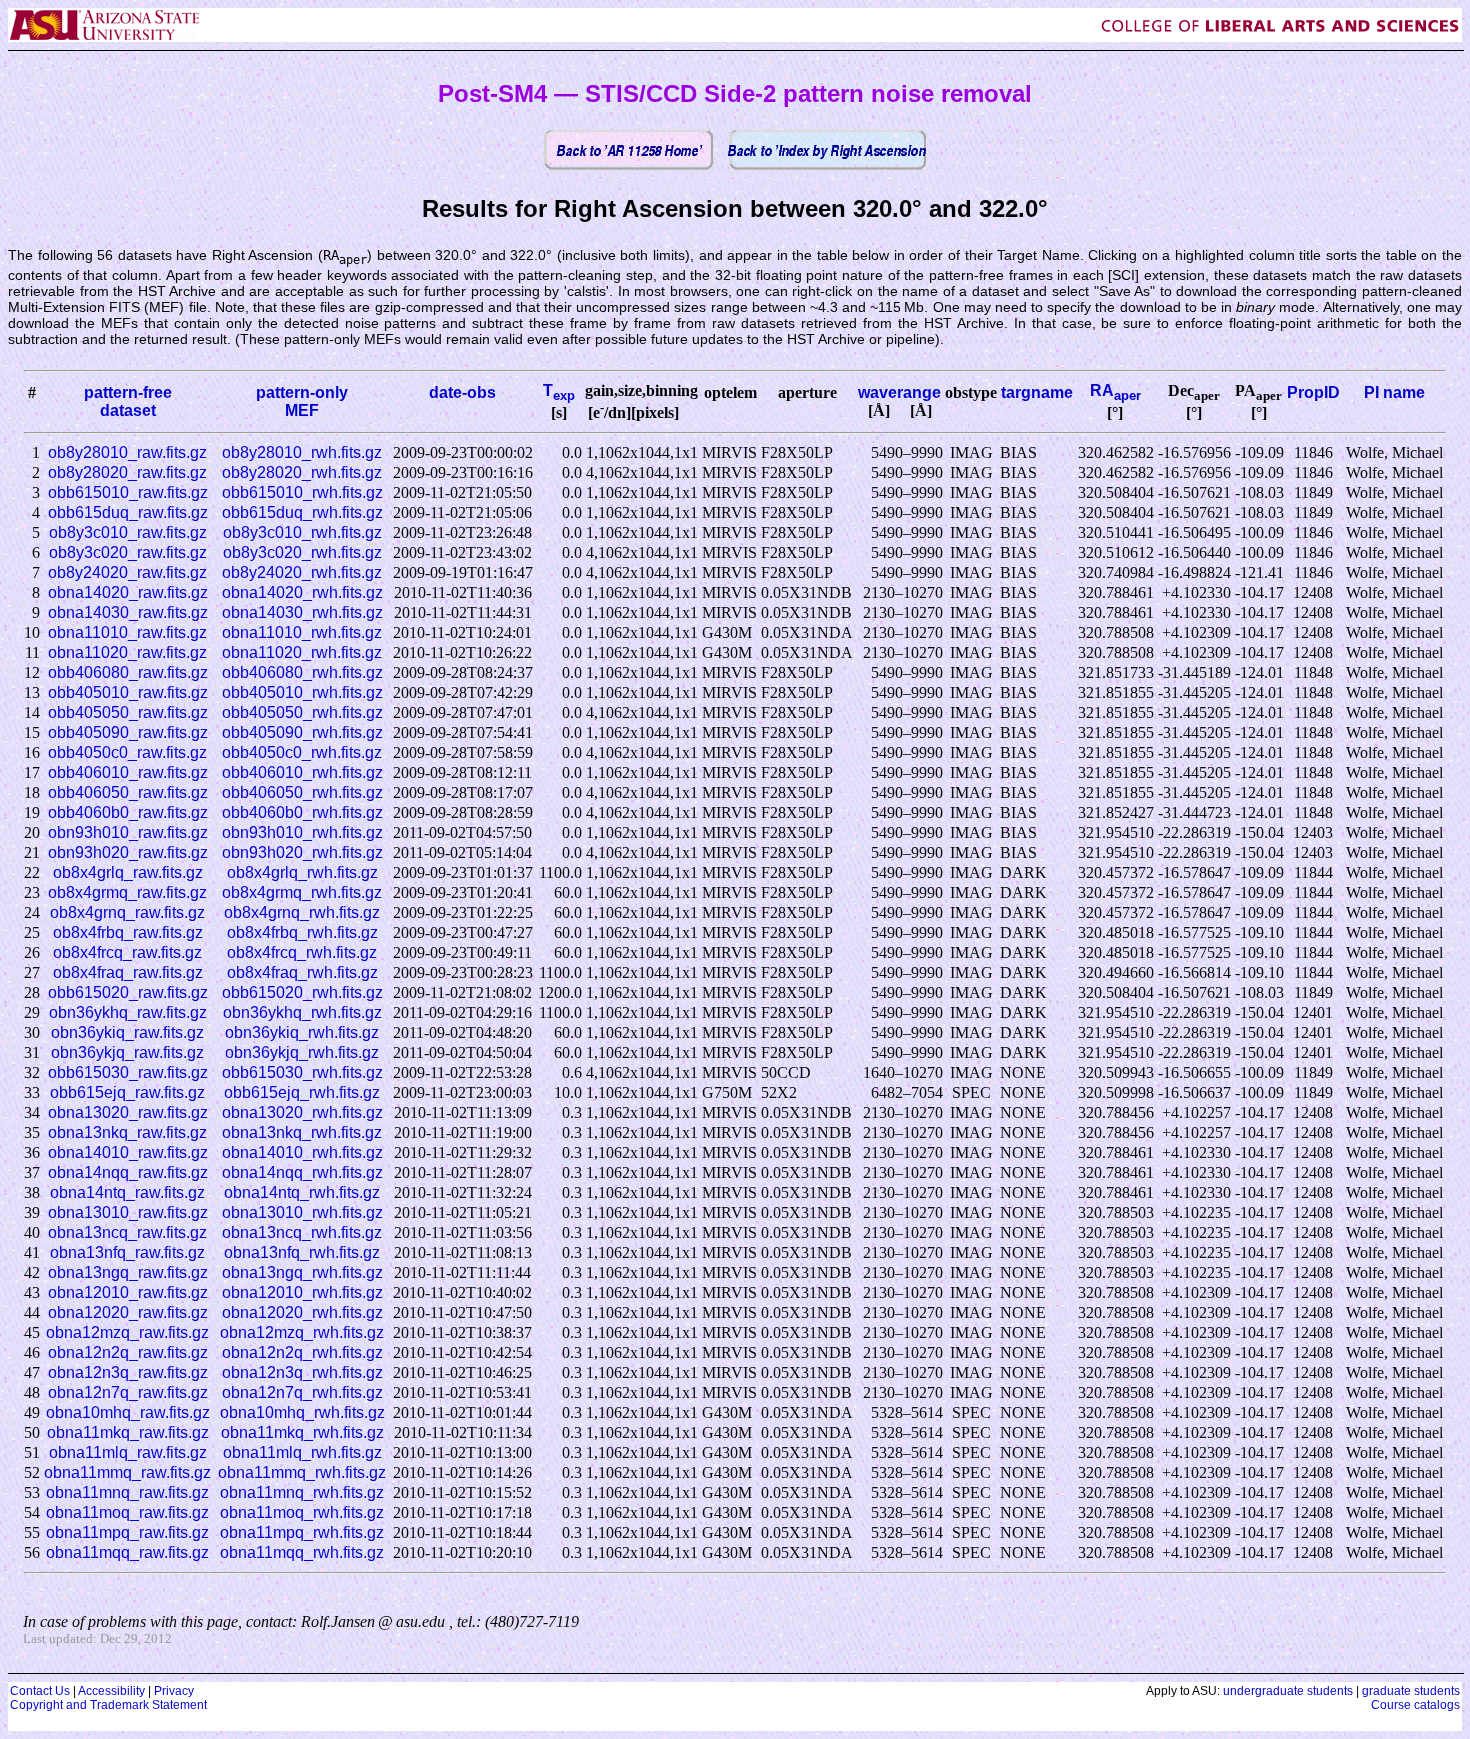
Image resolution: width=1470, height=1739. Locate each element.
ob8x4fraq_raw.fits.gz (128, 972)
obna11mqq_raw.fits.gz (127, 1552)
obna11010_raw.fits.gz (127, 632)
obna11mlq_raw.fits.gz (128, 1452)
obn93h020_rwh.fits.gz (302, 852)
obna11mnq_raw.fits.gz (127, 1492)
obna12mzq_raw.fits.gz (127, 1332)
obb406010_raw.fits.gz (128, 772)
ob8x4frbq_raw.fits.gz (128, 932)
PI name (1394, 392)
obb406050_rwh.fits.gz (302, 792)
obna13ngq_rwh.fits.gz (302, 1272)
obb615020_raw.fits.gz (128, 992)
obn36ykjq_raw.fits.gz (127, 1052)
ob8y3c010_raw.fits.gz (128, 532)
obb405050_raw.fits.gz (128, 712)
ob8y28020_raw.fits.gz (127, 472)
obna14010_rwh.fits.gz (302, 1152)
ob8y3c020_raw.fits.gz (128, 552)
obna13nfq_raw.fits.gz (127, 1252)
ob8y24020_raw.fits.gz (127, 572)
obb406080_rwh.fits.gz (302, 672)
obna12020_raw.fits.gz (128, 1312)
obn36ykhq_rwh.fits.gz (302, 1012)
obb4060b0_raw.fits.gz (128, 812)
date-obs (462, 392)
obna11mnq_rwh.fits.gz (302, 1492)
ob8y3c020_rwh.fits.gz (302, 552)
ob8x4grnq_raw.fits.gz (127, 912)
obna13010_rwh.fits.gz (302, 1212)
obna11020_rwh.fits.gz (302, 652)
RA (1115, 390)
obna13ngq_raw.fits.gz (128, 1272)
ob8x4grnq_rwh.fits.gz (302, 912)
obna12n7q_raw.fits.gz (128, 1392)
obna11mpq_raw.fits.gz (127, 1532)
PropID (1313, 392)
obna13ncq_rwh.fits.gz (302, 1232)
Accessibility (111, 1691)
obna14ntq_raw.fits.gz (127, 1192)
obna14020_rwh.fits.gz (302, 592)
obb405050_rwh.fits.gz (302, 712)
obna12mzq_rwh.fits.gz (302, 1332)
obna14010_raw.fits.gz (128, 1152)
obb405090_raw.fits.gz (128, 732)
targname (1037, 392)
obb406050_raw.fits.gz (128, 792)
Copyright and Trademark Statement (108, 1705)
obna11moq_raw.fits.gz (127, 1512)
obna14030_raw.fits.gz (128, 612)
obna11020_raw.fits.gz (127, 652)
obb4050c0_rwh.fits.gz (302, 752)
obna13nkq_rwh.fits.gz (302, 1132)
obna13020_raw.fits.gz (128, 1112)
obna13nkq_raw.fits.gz (127, 1132)
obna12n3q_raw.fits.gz (128, 1372)
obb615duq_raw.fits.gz (128, 512)
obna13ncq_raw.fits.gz (127, 1232)
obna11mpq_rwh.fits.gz (302, 1532)
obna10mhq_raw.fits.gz (128, 1412)
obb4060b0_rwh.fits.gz (302, 812)
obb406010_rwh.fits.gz (302, 772)
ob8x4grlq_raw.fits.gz (128, 872)
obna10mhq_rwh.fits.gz (302, 1412)
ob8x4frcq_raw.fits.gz (127, 952)
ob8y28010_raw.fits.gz (127, 452)
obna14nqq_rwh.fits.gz (302, 1172)
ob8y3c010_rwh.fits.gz (302, 532)
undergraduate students (1288, 1691)
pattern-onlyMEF (302, 401)
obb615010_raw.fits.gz (128, 492)
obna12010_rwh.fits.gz (302, 1292)
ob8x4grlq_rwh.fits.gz (302, 872)
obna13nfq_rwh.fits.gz (302, 1252)
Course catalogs (1415, 1705)
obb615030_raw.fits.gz (128, 1072)
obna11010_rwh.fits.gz (302, 632)
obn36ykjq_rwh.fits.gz (302, 1052)
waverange (899, 392)
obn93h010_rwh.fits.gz (302, 832)
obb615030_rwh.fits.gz (302, 1072)
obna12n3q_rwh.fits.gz (302, 1372)
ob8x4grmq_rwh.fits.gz (302, 892)
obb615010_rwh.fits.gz (302, 492)
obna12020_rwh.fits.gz (302, 1312)
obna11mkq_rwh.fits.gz (302, 1432)
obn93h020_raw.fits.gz (128, 852)
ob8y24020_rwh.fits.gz (302, 572)
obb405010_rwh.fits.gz (302, 692)
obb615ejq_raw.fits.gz (127, 1092)
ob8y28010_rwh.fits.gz (302, 452)
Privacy (174, 1691)
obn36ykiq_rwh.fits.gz (302, 1032)
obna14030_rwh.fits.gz (302, 612)
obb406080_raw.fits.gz (128, 672)
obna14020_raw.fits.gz (128, 592)
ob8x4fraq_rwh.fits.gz (302, 972)
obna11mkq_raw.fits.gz (128, 1432)
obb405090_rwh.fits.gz (302, 732)
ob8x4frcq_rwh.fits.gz (302, 952)
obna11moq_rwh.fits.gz (302, 1512)
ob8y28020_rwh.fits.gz (302, 472)
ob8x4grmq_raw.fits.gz (127, 892)
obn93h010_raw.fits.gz (128, 832)
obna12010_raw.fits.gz (128, 1292)
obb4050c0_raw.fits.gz (127, 752)
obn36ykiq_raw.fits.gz (127, 1032)
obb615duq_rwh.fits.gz (302, 512)
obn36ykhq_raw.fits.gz (128, 1012)
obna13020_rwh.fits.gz (302, 1112)
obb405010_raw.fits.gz (128, 692)
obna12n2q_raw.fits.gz (128, 1352)
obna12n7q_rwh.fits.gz (302, 1392)
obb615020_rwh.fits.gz (302, 992)
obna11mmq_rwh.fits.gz (302, 1472)
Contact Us (40, 1691)
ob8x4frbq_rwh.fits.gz (302, 932)
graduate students (1411, 1691)
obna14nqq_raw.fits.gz (128, 1172)
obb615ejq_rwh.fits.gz (302, 1092)
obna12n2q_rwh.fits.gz (302, 1352)
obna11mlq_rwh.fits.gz (302, 1452)
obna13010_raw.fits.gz (128, 1212)
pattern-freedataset (128, 401)
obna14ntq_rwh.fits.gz (302, 1192)
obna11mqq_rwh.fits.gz (302, 1552)
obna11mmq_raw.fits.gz (127, 1472)
